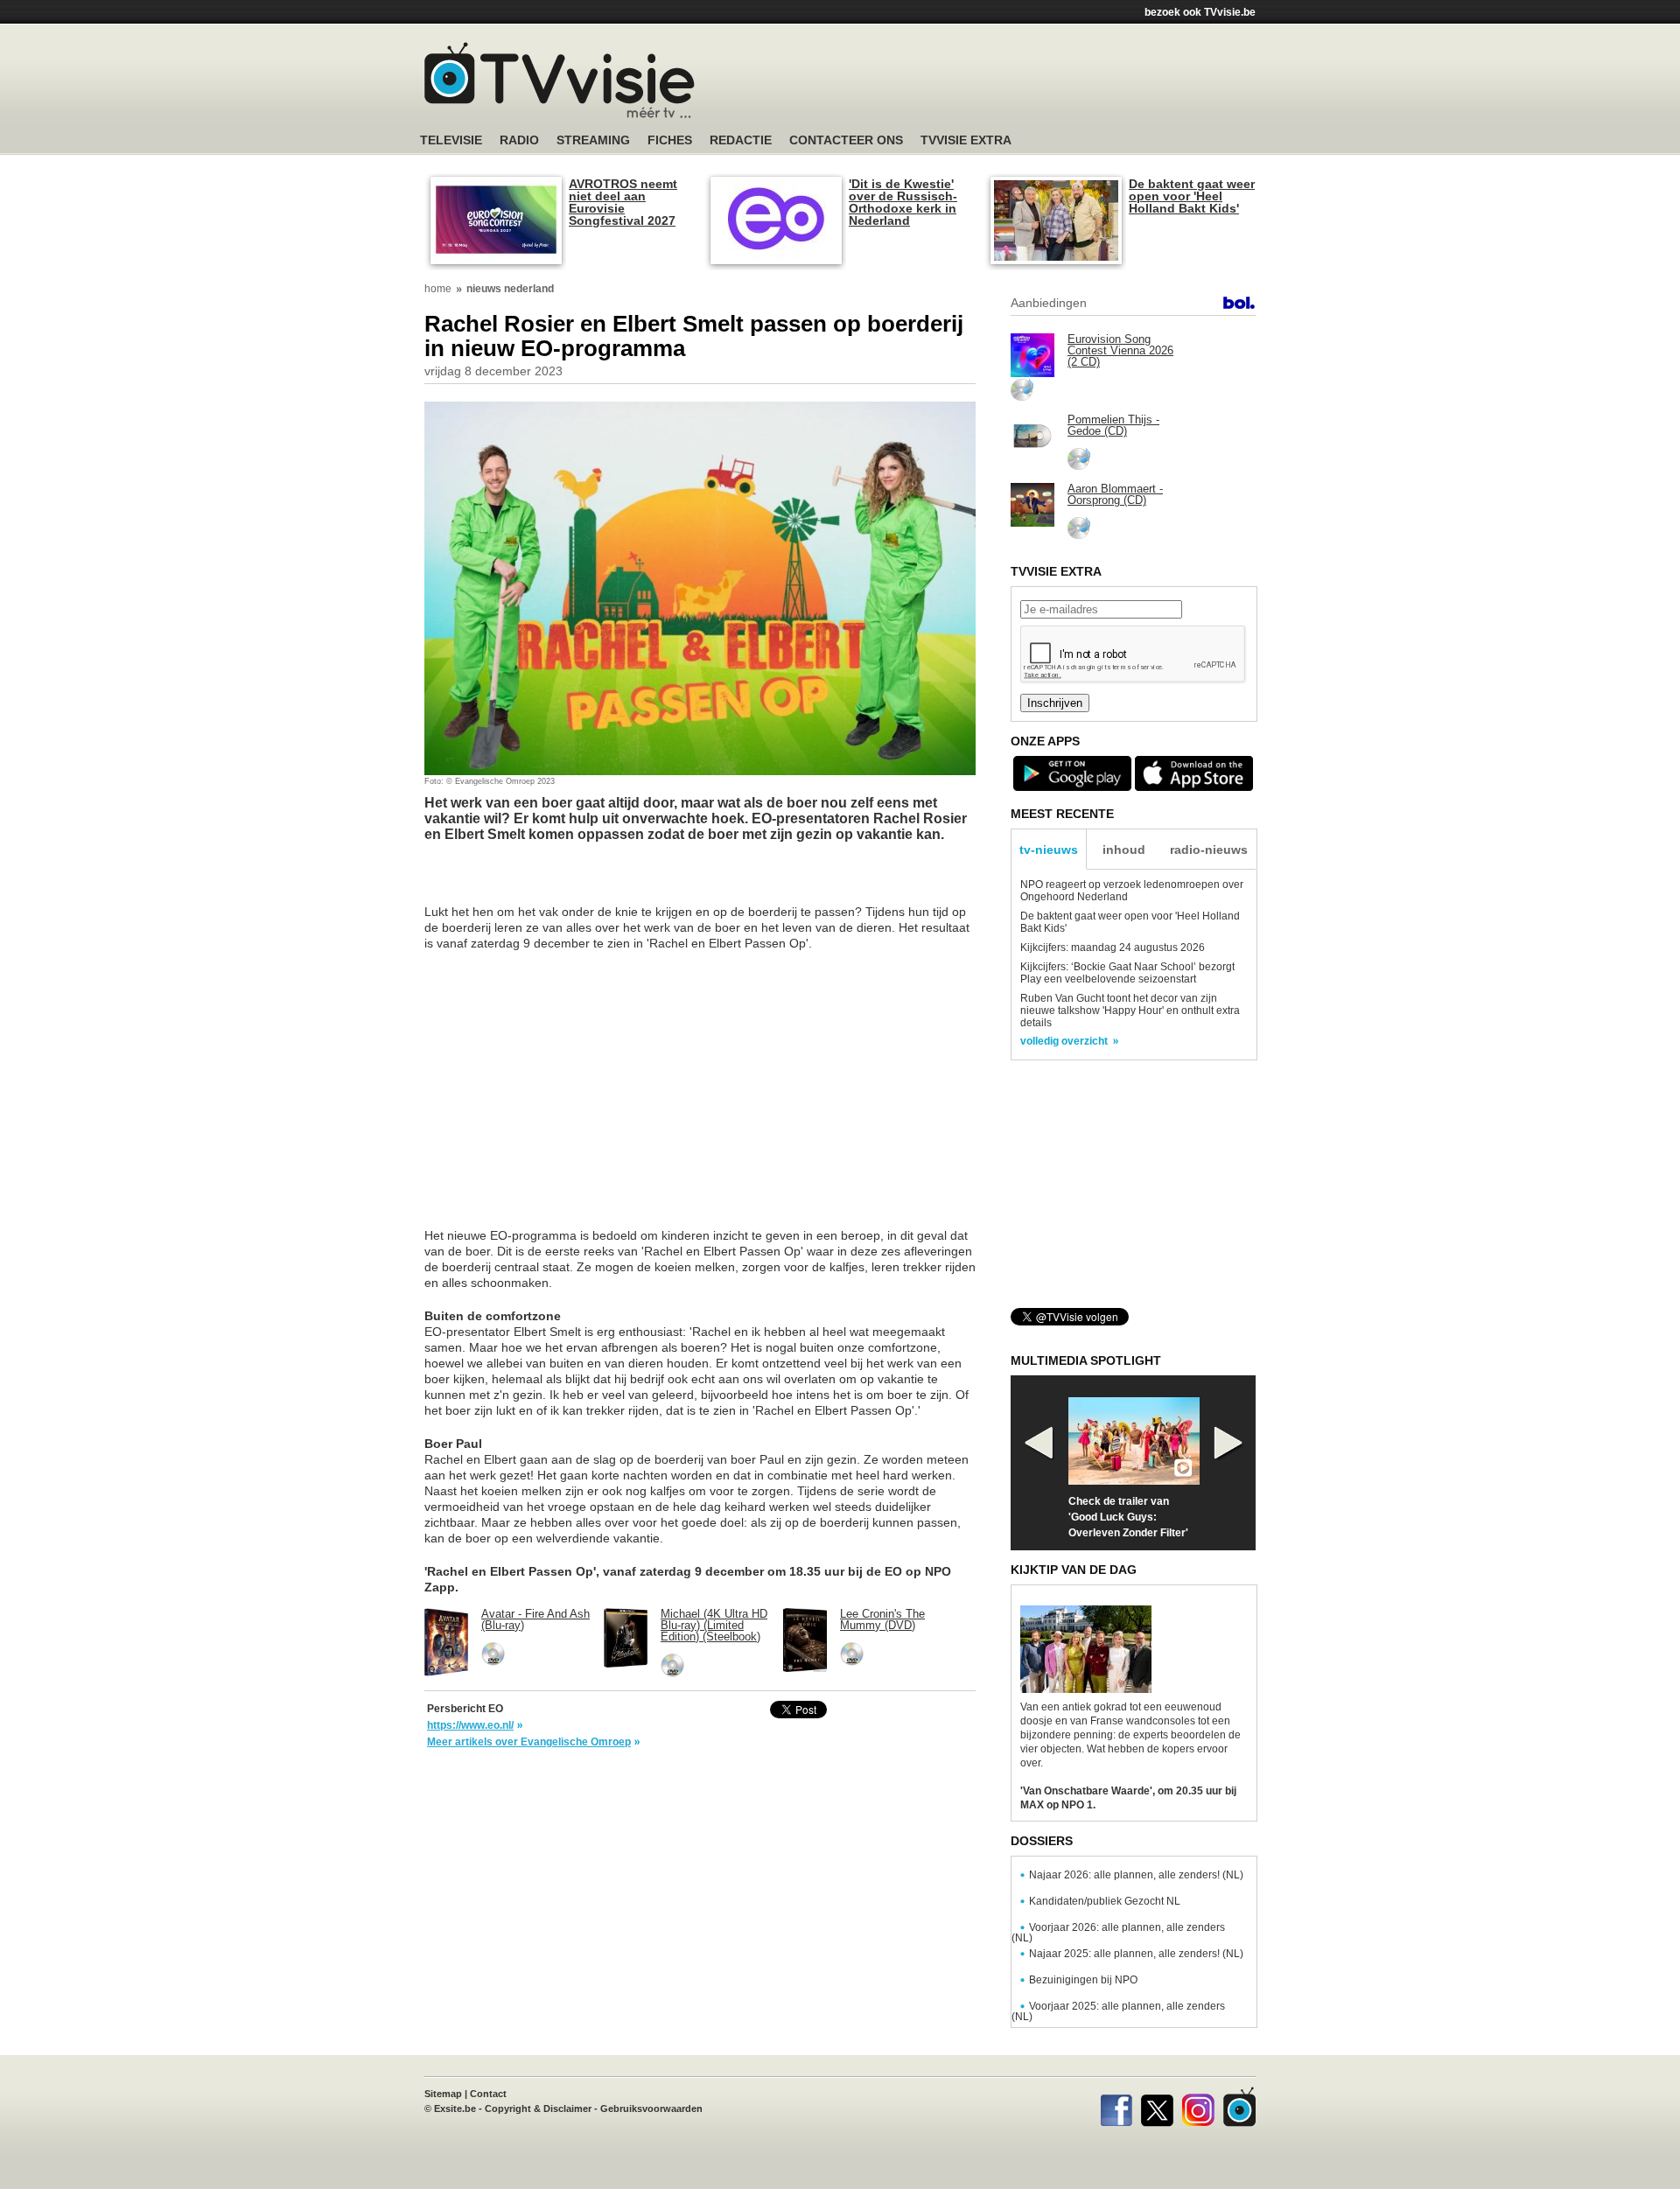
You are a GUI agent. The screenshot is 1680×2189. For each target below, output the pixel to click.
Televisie (451, 140)
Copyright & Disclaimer (538, 2109)
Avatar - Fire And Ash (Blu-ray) (535, 1619)
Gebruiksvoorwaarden (651, 2109)
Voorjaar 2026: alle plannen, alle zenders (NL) (1118, 1933)
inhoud (1124, 850)
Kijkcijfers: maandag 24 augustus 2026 (1113, 948)
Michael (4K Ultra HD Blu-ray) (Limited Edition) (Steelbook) (714, 1625)
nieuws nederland (510, 289)
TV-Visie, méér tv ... (560, 80)
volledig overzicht (1064, 1041)
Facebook (1116, 2107)
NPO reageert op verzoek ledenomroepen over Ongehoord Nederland (1132, 891)
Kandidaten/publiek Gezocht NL (1105, 1901)
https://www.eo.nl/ (470, 1725)
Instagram (1198, 2107)
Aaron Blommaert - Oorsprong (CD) (1115, 494)
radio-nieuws (1209, 850)
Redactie (741, 140)
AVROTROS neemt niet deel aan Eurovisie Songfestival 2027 (623, 202)
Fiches (670, 140)
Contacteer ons (846, 140)
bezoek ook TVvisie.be (1200, 12)
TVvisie (1239, 2107)
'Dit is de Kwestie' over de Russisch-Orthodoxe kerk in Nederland (903, 202)
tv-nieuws (1049, 850)
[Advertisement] (1006, 83)
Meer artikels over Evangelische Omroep (529, 1742)
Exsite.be (455, 2109)
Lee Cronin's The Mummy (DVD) (882, 1619)
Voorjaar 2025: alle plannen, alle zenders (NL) (1118, 2011)
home (438, 289)
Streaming (593, 140)
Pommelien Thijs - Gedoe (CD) (1113, 425)
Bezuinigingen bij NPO (1083, 1980)
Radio (519, 140)
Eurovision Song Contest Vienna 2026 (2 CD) (1120, 350)
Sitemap (443, 2094)
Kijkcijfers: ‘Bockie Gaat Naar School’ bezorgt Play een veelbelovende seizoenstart (1127, 973)
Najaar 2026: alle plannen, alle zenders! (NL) (1136, 1875)
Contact (488, 2094)
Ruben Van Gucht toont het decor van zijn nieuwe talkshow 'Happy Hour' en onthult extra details (1130, 1011)
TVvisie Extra (966, 140)
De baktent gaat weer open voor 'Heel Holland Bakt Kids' (1192, 196)
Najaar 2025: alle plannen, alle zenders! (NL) (1136, 1954)
